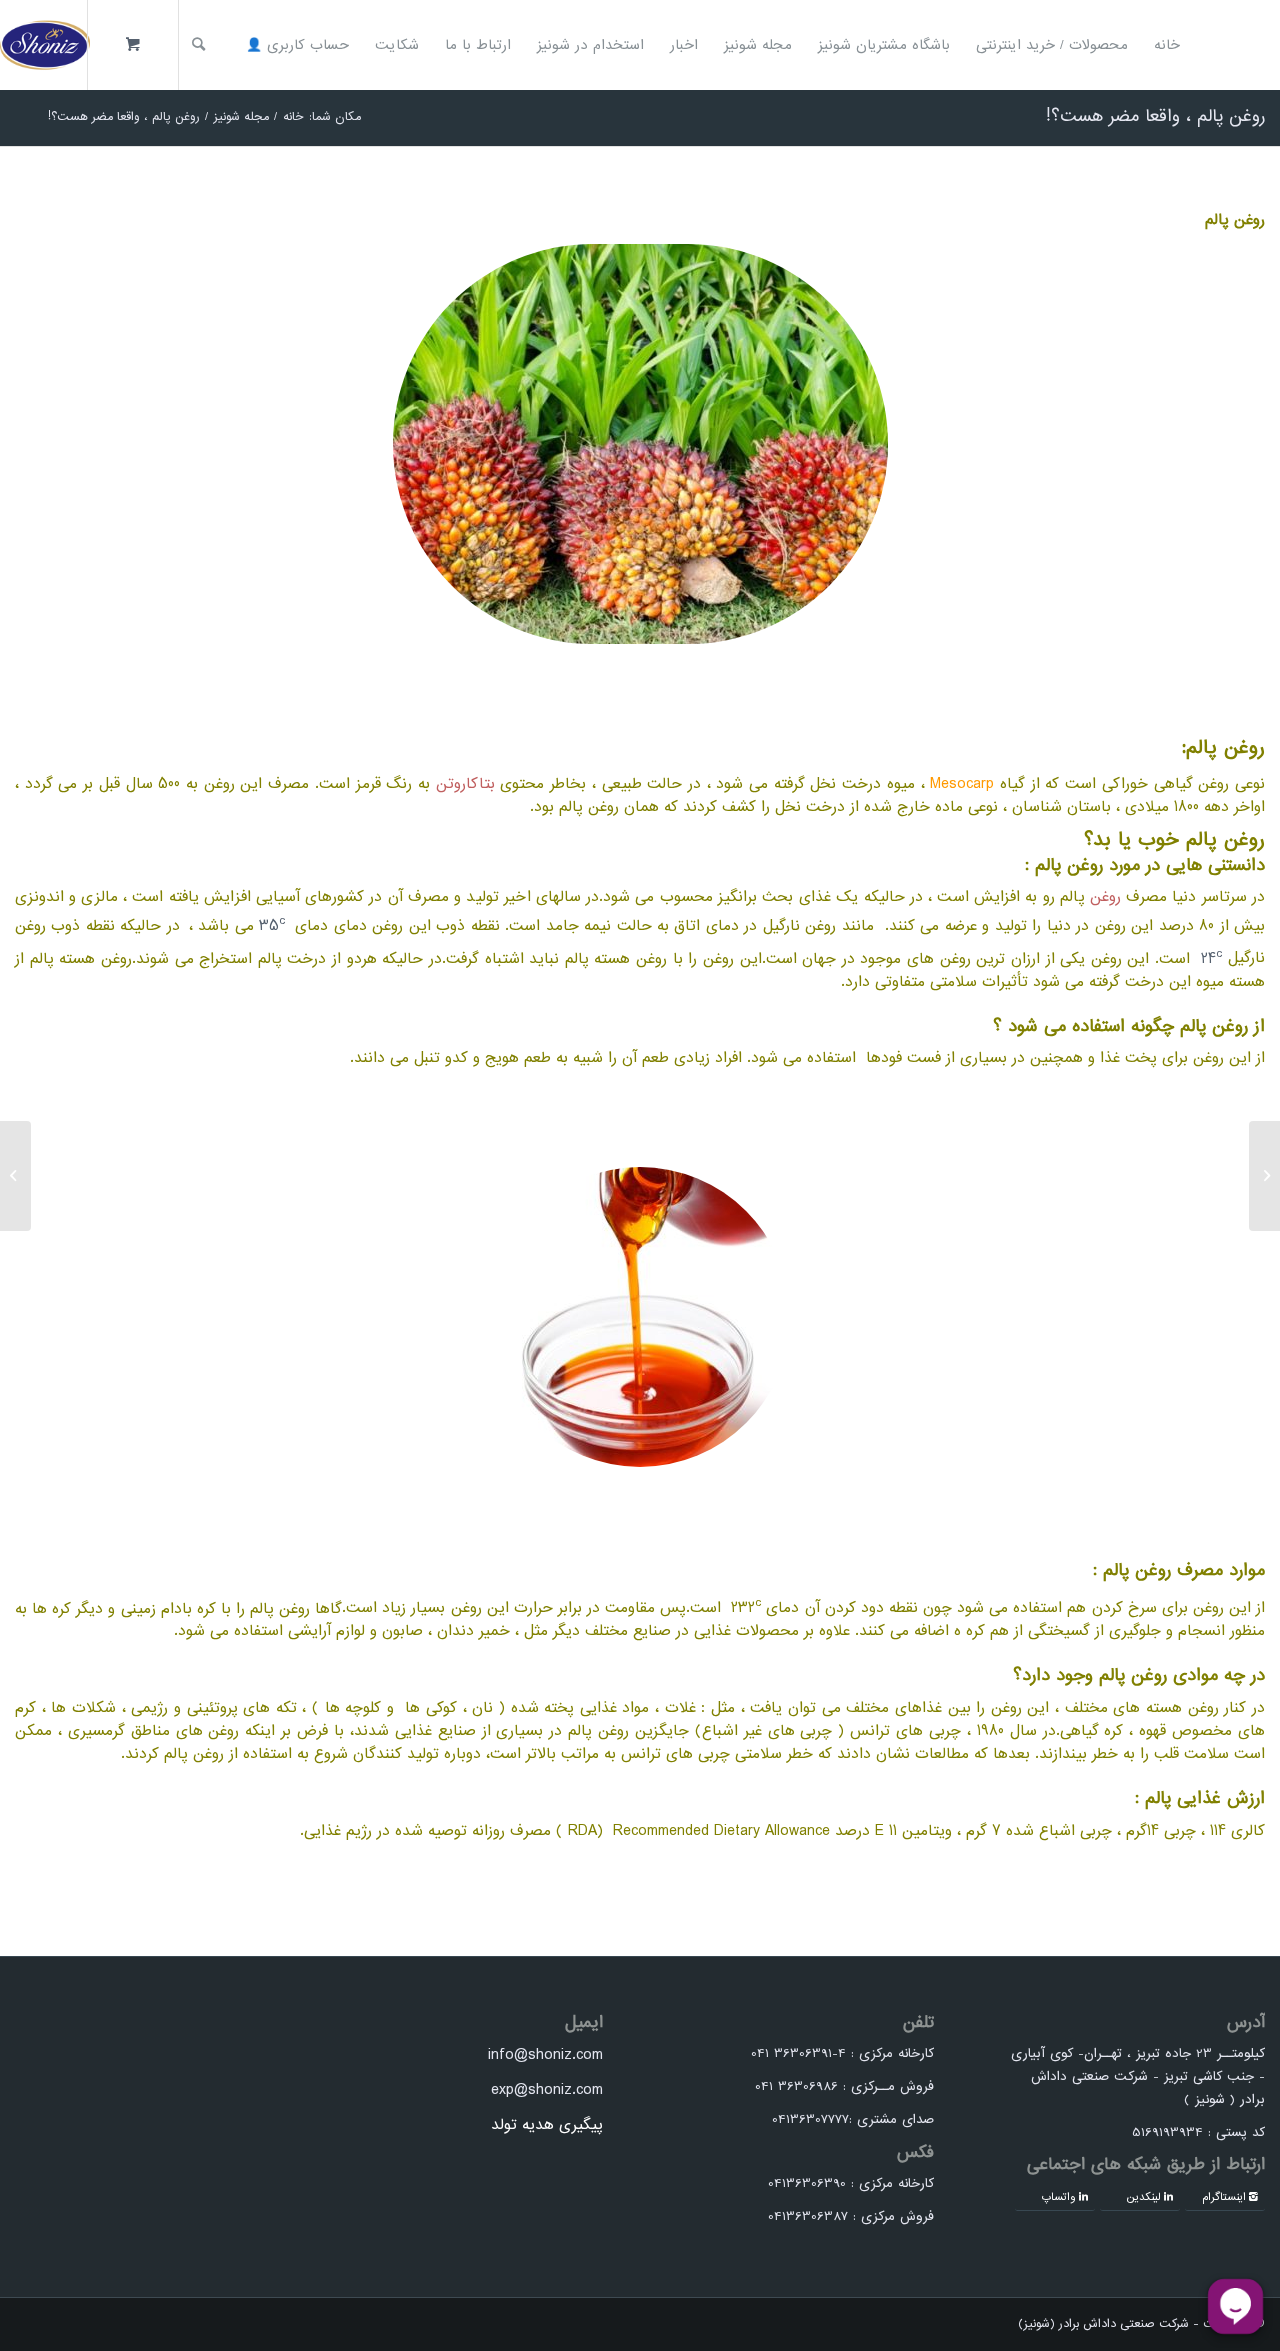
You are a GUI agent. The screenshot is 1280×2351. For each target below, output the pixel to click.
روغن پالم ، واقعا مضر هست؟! (1155, 116)
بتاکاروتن (465, 784)
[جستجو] (198, 45)
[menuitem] (1167, 45)
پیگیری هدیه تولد (547, 2125)
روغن (1105, 897)
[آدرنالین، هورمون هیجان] (1264, 1176)
